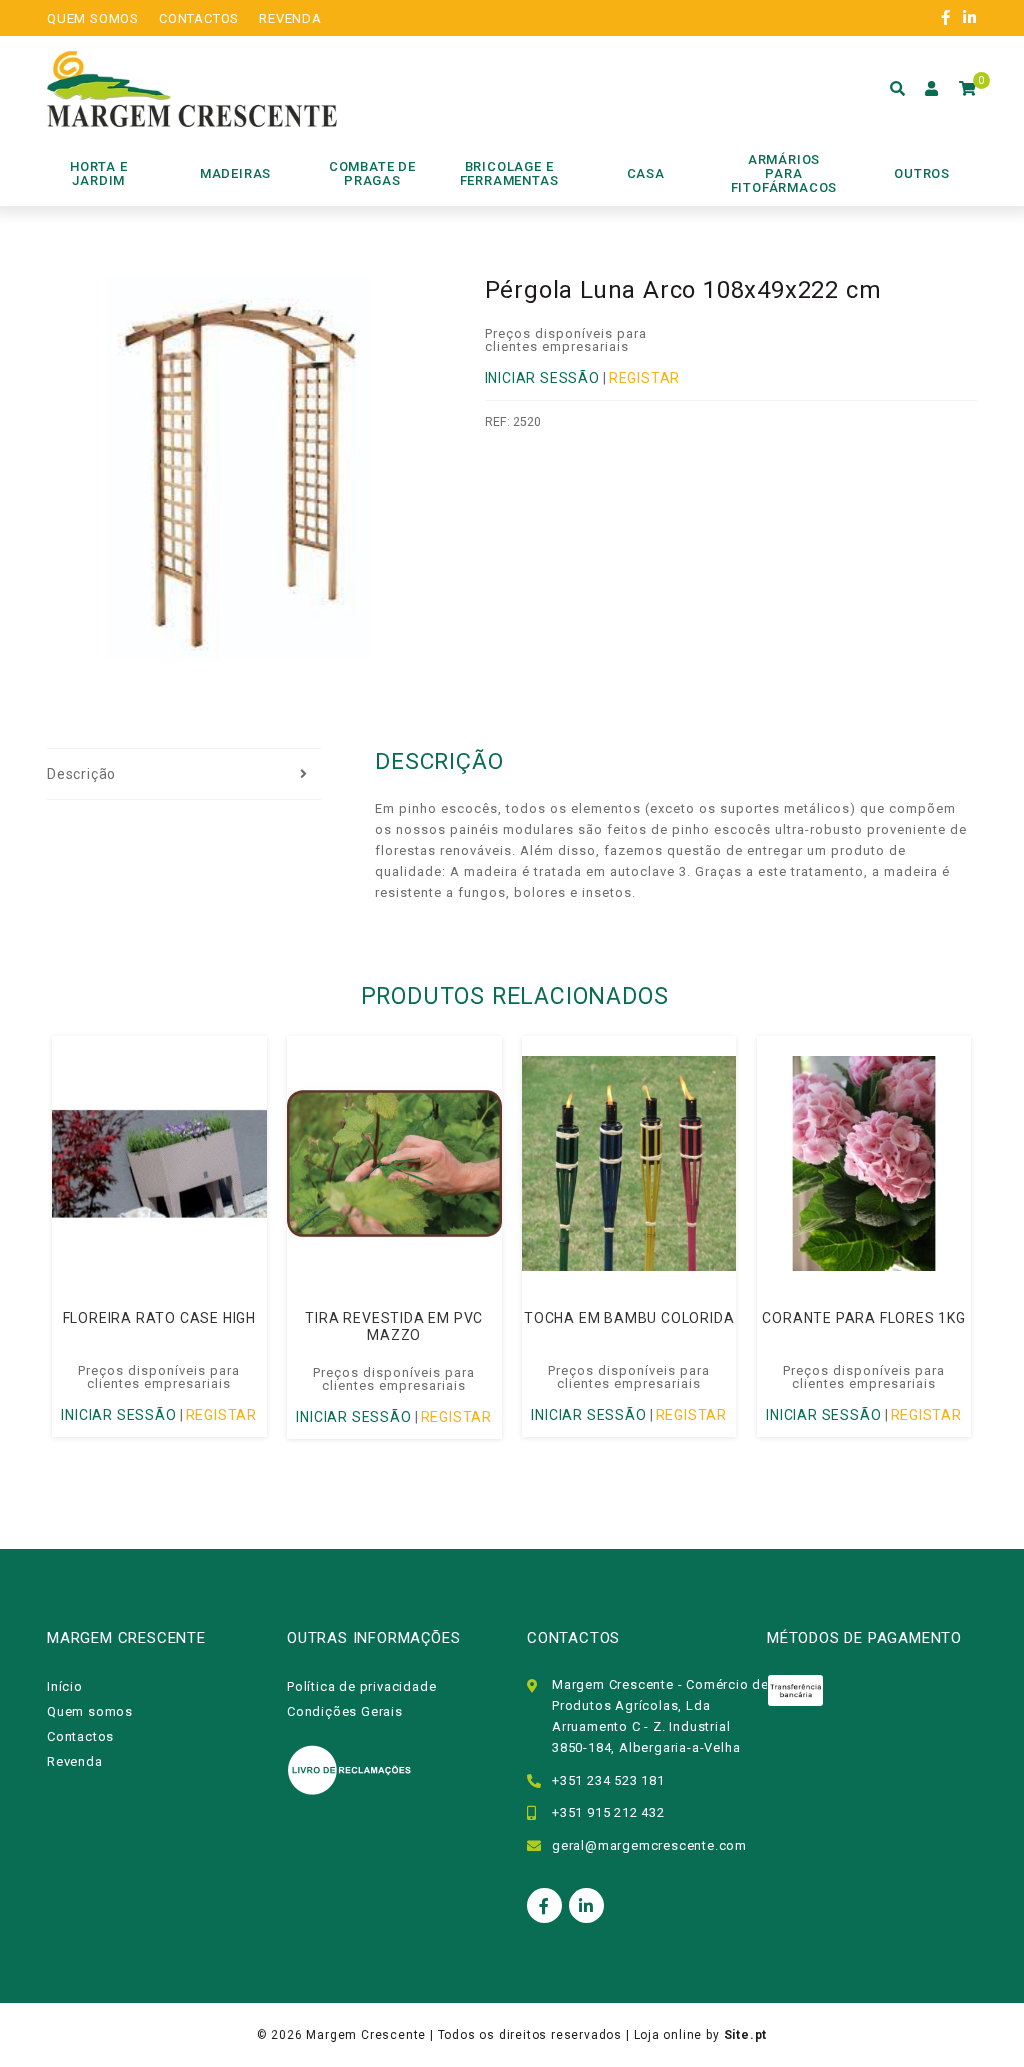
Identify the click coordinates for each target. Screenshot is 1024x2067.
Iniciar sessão (542, 378)
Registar (644, 378)
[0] (968, 89)
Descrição (81, 774)
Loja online (668, 2035)
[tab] (184, 775)
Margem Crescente (366, 2035)
